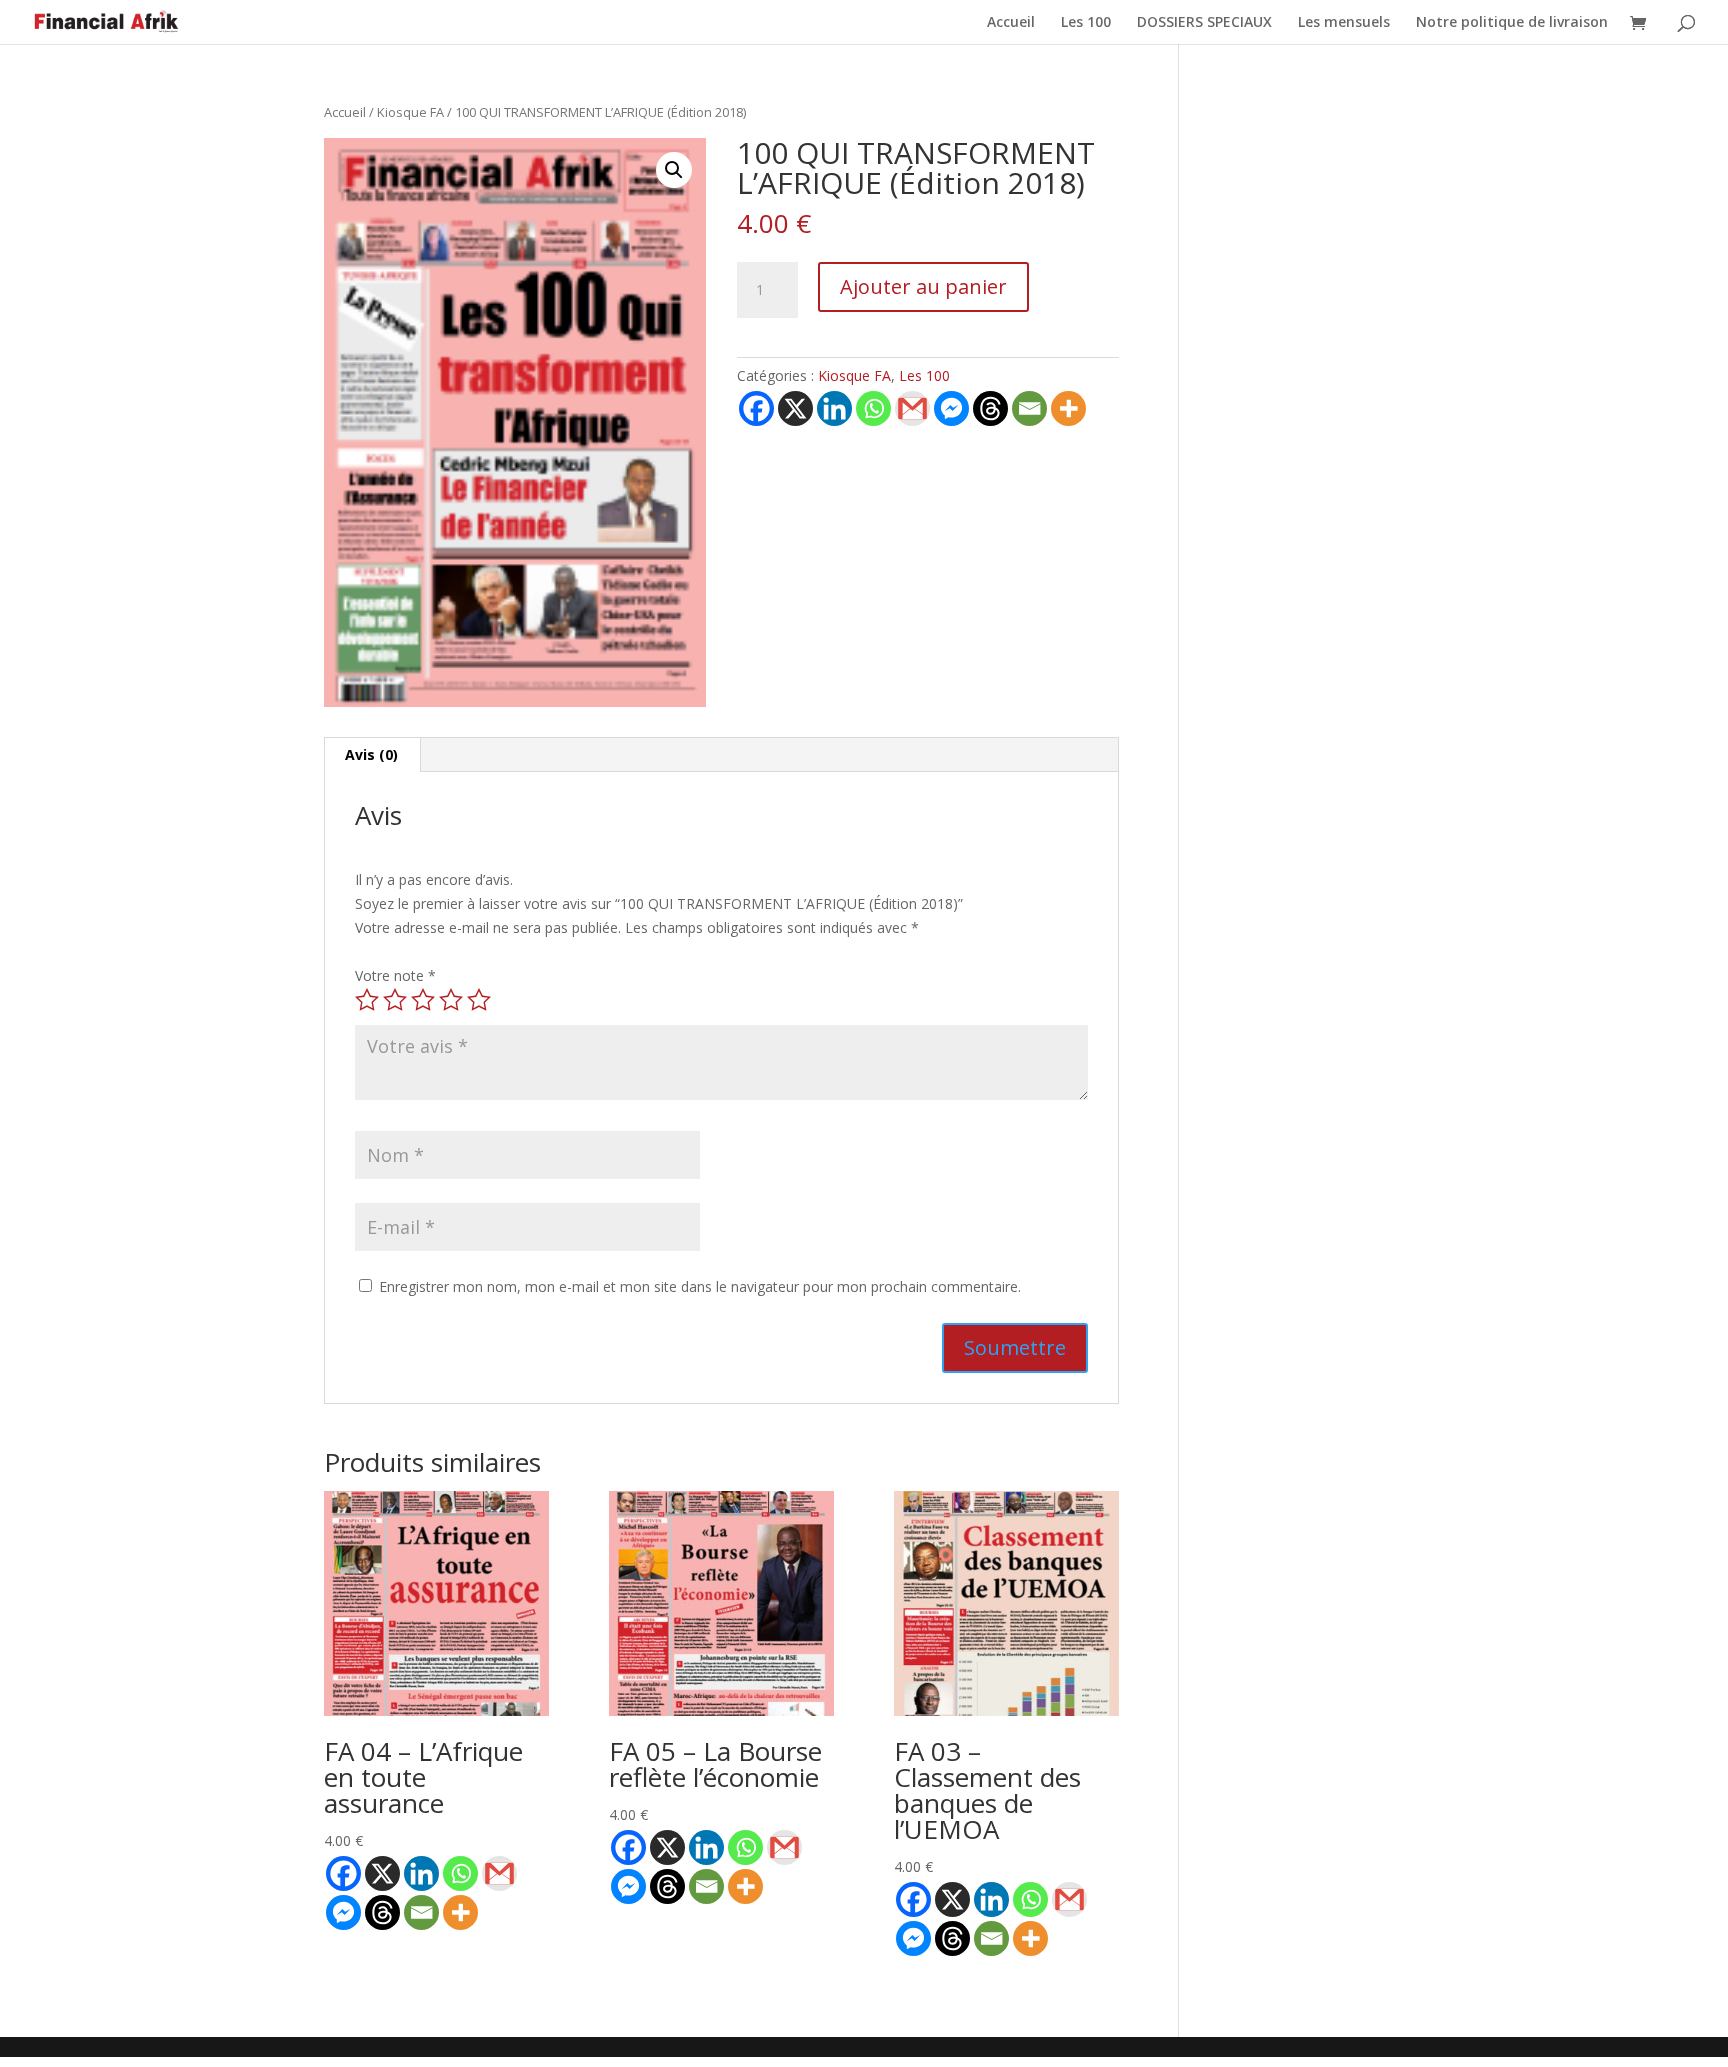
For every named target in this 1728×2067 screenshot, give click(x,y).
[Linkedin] (834, 408)
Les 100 (1086, 23)
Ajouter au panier (923, 286)
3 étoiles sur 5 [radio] (423, 1000)
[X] (795, 408)
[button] (674, 170)
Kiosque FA (410, 112)
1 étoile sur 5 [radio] (367, 1000)
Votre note (395, 975)
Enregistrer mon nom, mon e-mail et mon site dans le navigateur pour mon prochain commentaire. (700, 1286)
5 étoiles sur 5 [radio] (479, 1000)
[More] (1068, 408)
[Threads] (990, 408)
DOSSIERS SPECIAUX (1204, 23)
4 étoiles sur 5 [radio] (451, 1000)
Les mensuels (1344, 23)
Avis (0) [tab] (371, 754)
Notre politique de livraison (1512, 23)
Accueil (1011, 23)
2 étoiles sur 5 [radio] (395, 1000)
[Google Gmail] (912, 408)
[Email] (1029, 408)
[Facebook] (756, 408)
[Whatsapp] (873, 408)
